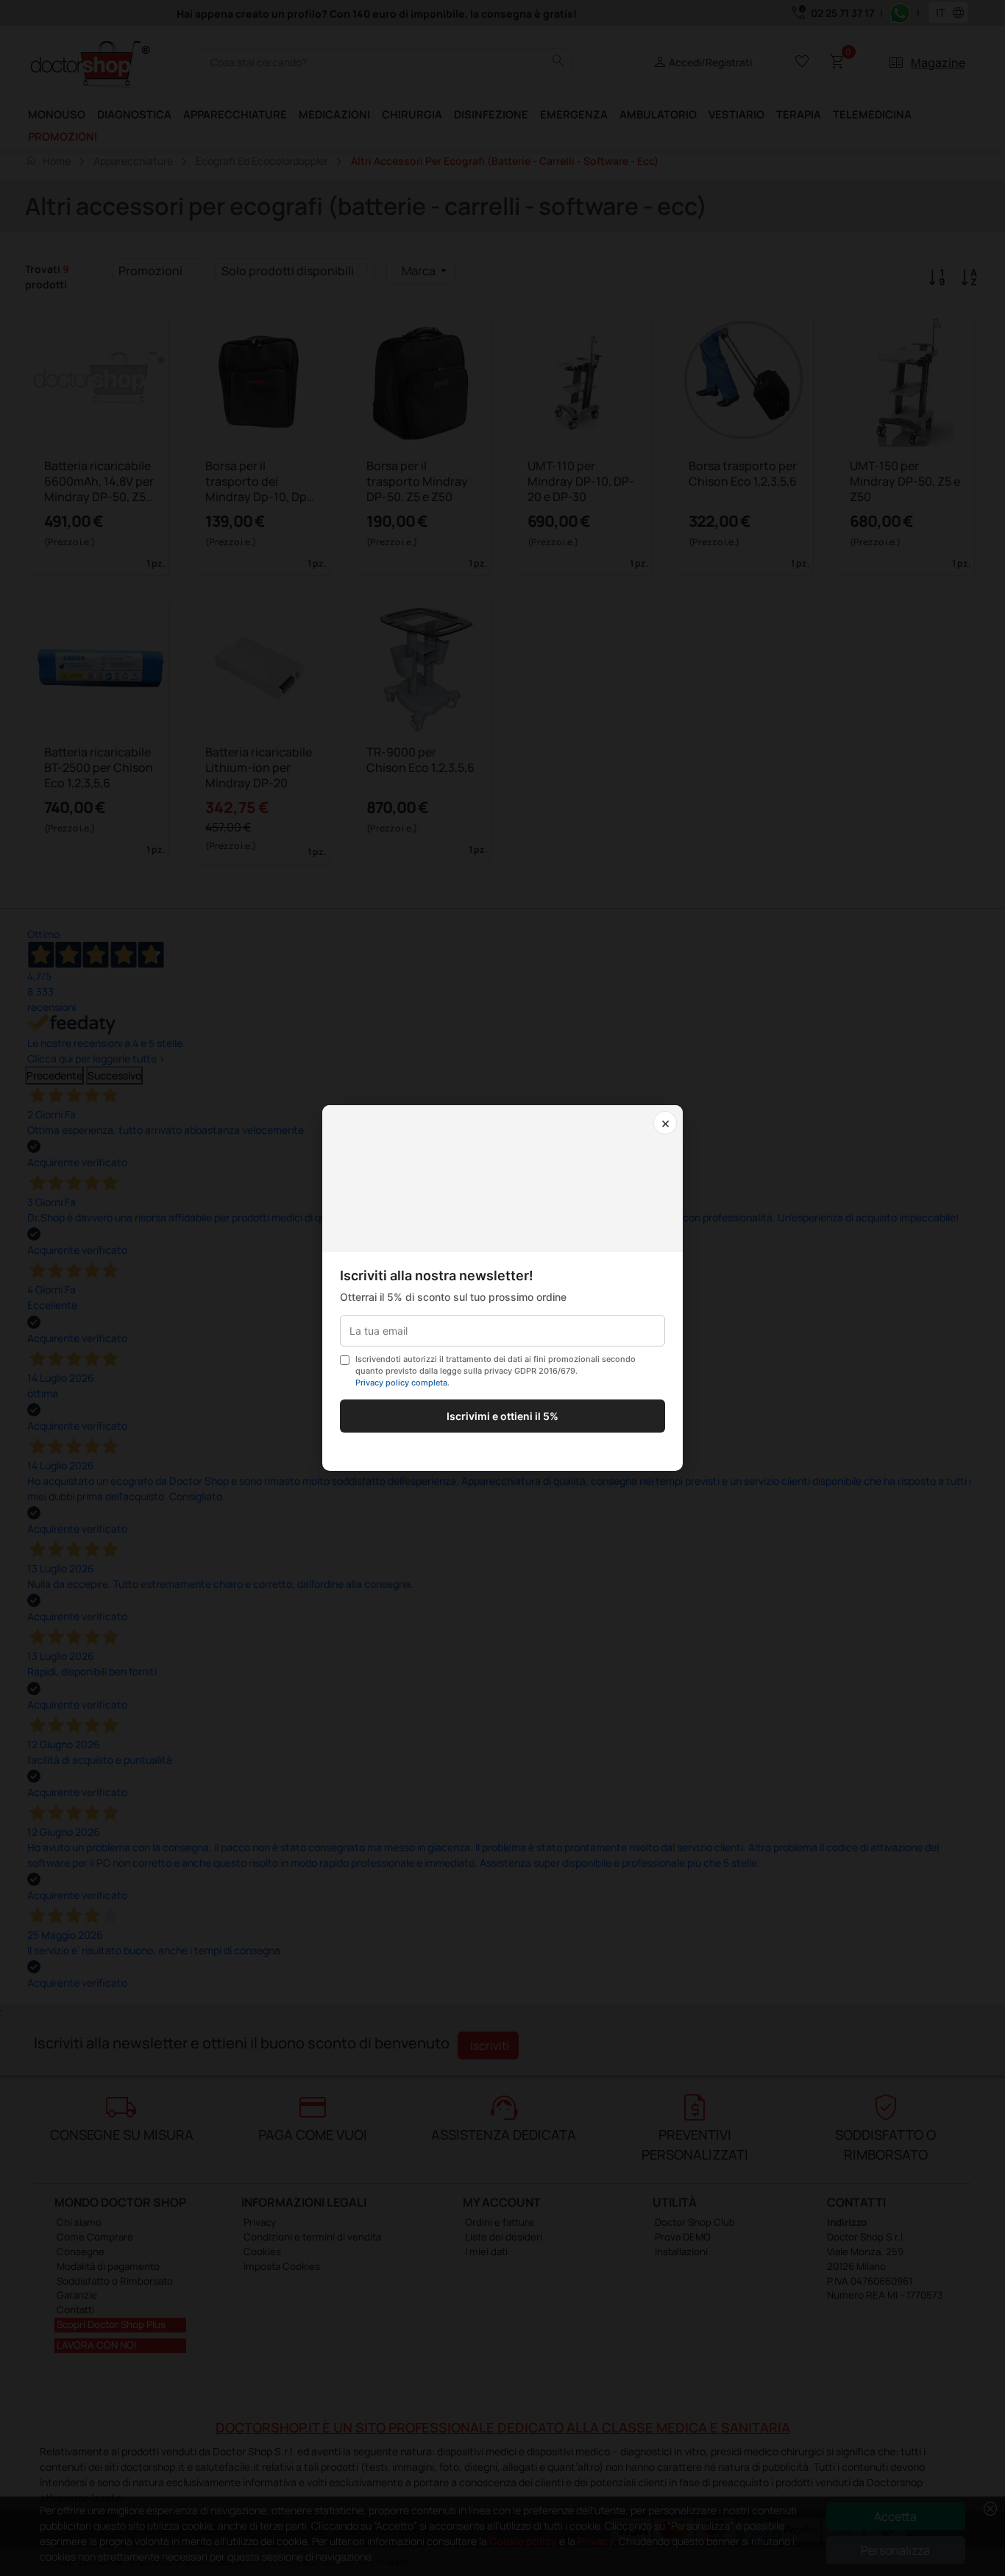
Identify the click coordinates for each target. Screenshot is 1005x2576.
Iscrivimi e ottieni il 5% (502, 1416)
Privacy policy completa (401, 1383)
